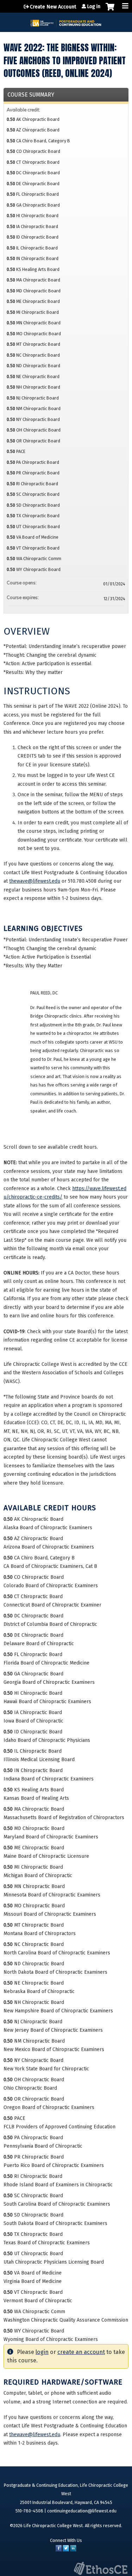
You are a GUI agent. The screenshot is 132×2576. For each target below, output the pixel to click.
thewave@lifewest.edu (35, 881)
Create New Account (53, 7)
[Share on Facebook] (59, 2550)
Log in (94, 7)
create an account (81, 2352)
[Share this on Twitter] (66, 2550)
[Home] (66, 21)
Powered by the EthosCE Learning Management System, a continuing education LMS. (101, 2568)
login (42, 2352)
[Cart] (110, 10)
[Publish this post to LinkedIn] (73, 2550)
